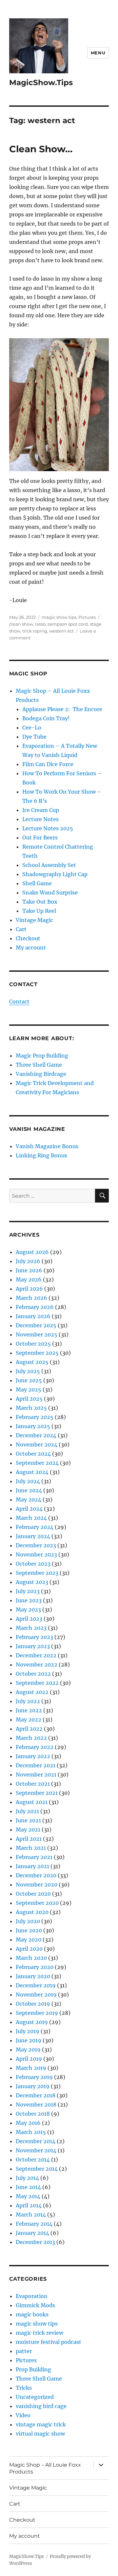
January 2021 (32, 1866)
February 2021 (34, 1857)
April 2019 (29, 2059)
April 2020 (29, 1949)
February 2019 (34, 2077)
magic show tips (59, 617)
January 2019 (33, 2086)
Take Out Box (40, 902)
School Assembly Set (49, 865)
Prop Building (33, 2369)
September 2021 (37, 1793)
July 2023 (28, 1591)
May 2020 (29, 1940)
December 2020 (36, 1875)
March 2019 (31, 2068)
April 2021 (29, 1839)
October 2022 (33, 1674)
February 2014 (34, 2224)
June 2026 (29, 1270)
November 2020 (37, 1885)
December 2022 (36, 1655)
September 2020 (37, 1903)
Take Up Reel (39, 911)
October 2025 (33, 1344)
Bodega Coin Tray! (46, 718)
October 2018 (33, 2114)
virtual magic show (40, 2434)
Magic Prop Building (42, 1056)
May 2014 (28, 2196)
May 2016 (28, 2123)
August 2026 (32, 1252)
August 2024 (32, 1472)
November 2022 (37, 1665)
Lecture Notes (40, 819)
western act (61, 631)
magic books (32, 2314)
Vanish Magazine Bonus (47, 1146)
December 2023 (36, 1545)
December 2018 (36, 2095)
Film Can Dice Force (48, 764)
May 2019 (28, 2050)
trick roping (35, 631)
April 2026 (29, 1289)
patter (24, 2351)
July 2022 (28, 1701)
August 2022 (32, 1692)
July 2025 (28, 1371)
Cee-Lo (32, 727)
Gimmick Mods (35, 2305)
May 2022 (29, 1720)
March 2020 (31, 1958)
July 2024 (28, 1481)
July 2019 (28, 2031)
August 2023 (32, 1582)
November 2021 (36, 1775)
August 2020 (32, 1912)
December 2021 (36, 1765)
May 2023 (28, 1610)
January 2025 (33, 1426)
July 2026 (28, 1261)
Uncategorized (35, 2397)
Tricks (24, 2388)
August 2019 (32, 2022)
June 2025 (29, 1380)
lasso (40, 624)
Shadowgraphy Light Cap (55, 874)
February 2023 (34, 1637)
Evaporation (32, 2296)
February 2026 (35, 1307)
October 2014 (33, 2160)
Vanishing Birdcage (41, 1074)
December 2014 (36, 2141)
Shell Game (37, 883)
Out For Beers (40, 837)
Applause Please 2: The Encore (62, 709)
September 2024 (37, 1463)
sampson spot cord (68, 624)
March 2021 (31, 1848)
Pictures (87, 617)
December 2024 (36, 1435)
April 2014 (29, 2205)
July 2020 (28, 1921)
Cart (21, 929)
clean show (21, 624)
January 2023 (33, 1646)
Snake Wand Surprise (50, 892)
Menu (98, 53)
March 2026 (31, 1298)
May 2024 (29, 1500)
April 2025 (29, 1399)
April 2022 (29, 1729)
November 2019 (36, 1995)
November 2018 (36, 2105)
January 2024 (33, 1536)
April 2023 (29, 1619)
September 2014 (37, 2169)
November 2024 (37, 1444)
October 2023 (33, 1564)
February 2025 (35, 1417)
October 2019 (33, 2004)
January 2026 (33, 1316)
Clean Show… (41, 149)
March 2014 (31, 2215)
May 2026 (29, 1279)
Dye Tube (34, 737)
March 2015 (31, 2132)
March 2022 (31, 1738)
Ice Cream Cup (41, 810)
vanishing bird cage (41, 2406)
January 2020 (33, 1976)
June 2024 (29, 1490)
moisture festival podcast (49, 2342)
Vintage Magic (34, 920)
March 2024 (31, 1518)
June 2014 (28, 2187)
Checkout (28, 938)
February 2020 (35, 1967)
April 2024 (29, 1509)
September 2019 (37, 2013)
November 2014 (36, 2150)
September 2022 (37, 1683)
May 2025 (29, 1389)
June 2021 (28, 1820)
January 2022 (33, 1756)
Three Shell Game (39, 1065)
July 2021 (27, 1811)
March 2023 (31, 1628)
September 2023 (37, 1573)
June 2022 (29, 1710)
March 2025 (31, 1408)
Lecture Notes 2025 (48, 828)
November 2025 (37, 1334)
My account (31, 948)
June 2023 (29, 1600)
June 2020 (29, 1930)
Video (23, 2415)
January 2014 (32, 2233)
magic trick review (39, 2333)
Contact (19, 1002)
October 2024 (33, 1454)
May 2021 (28, 1830)
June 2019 (29, 2040)
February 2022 (35, 1747)
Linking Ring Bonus (41, 1155)
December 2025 (36, 1325)
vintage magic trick (41, 2424)
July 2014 (27, 2178)
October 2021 (33, 1784)
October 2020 (33, 1894)
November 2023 (36, 1555)
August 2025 (32, 1362)
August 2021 (32, 1802)
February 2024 (35, 1527)
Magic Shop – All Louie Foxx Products (45, 2468)
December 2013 (35, 2242)
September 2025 (37, 1353)
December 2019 (36, 1985)
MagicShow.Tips (41, 83)
